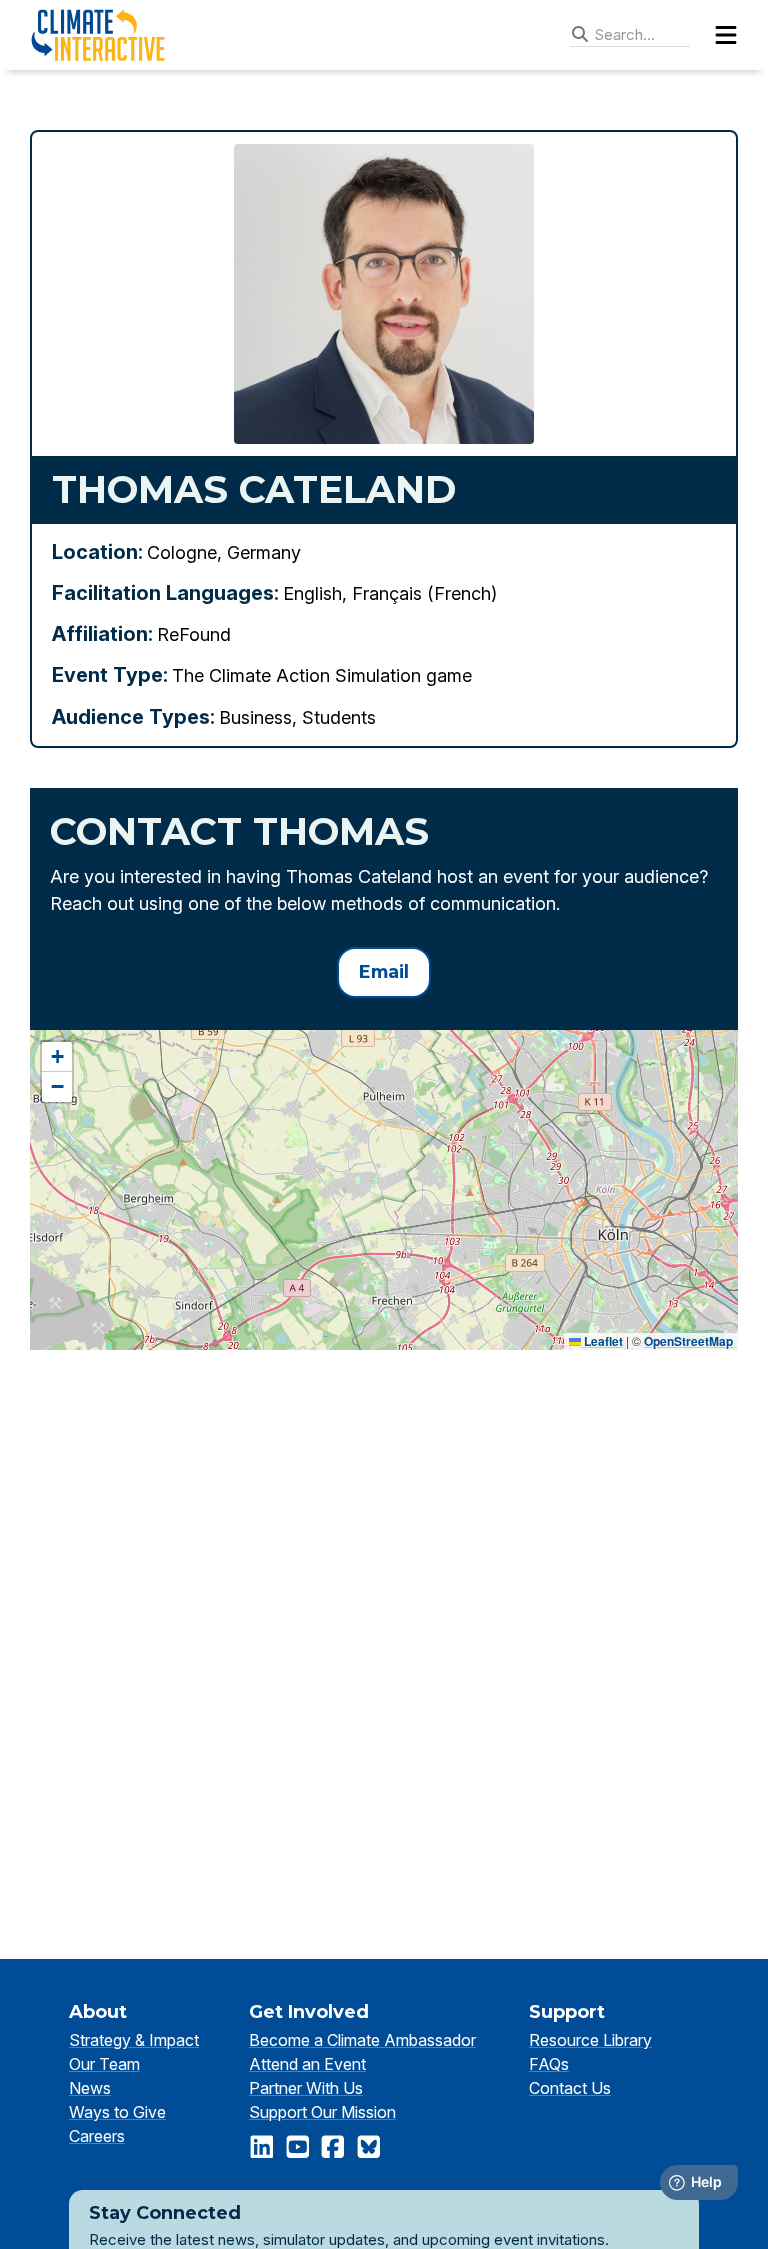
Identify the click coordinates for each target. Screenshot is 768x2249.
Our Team (104, 2064)
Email (384, 971)
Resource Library (590, 2040)
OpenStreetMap (688, 1341)
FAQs (549, 2064)
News (90, 2088)
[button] (57, 1057)
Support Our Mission (322, 2112)
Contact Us (570, 2088)
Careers (97, 2136)
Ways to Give (117, 2112)
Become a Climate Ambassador (362, 2040)
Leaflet (602, 1341)
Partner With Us (306, 2088)
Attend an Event (307, 2064)
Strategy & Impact (134, 2040)
